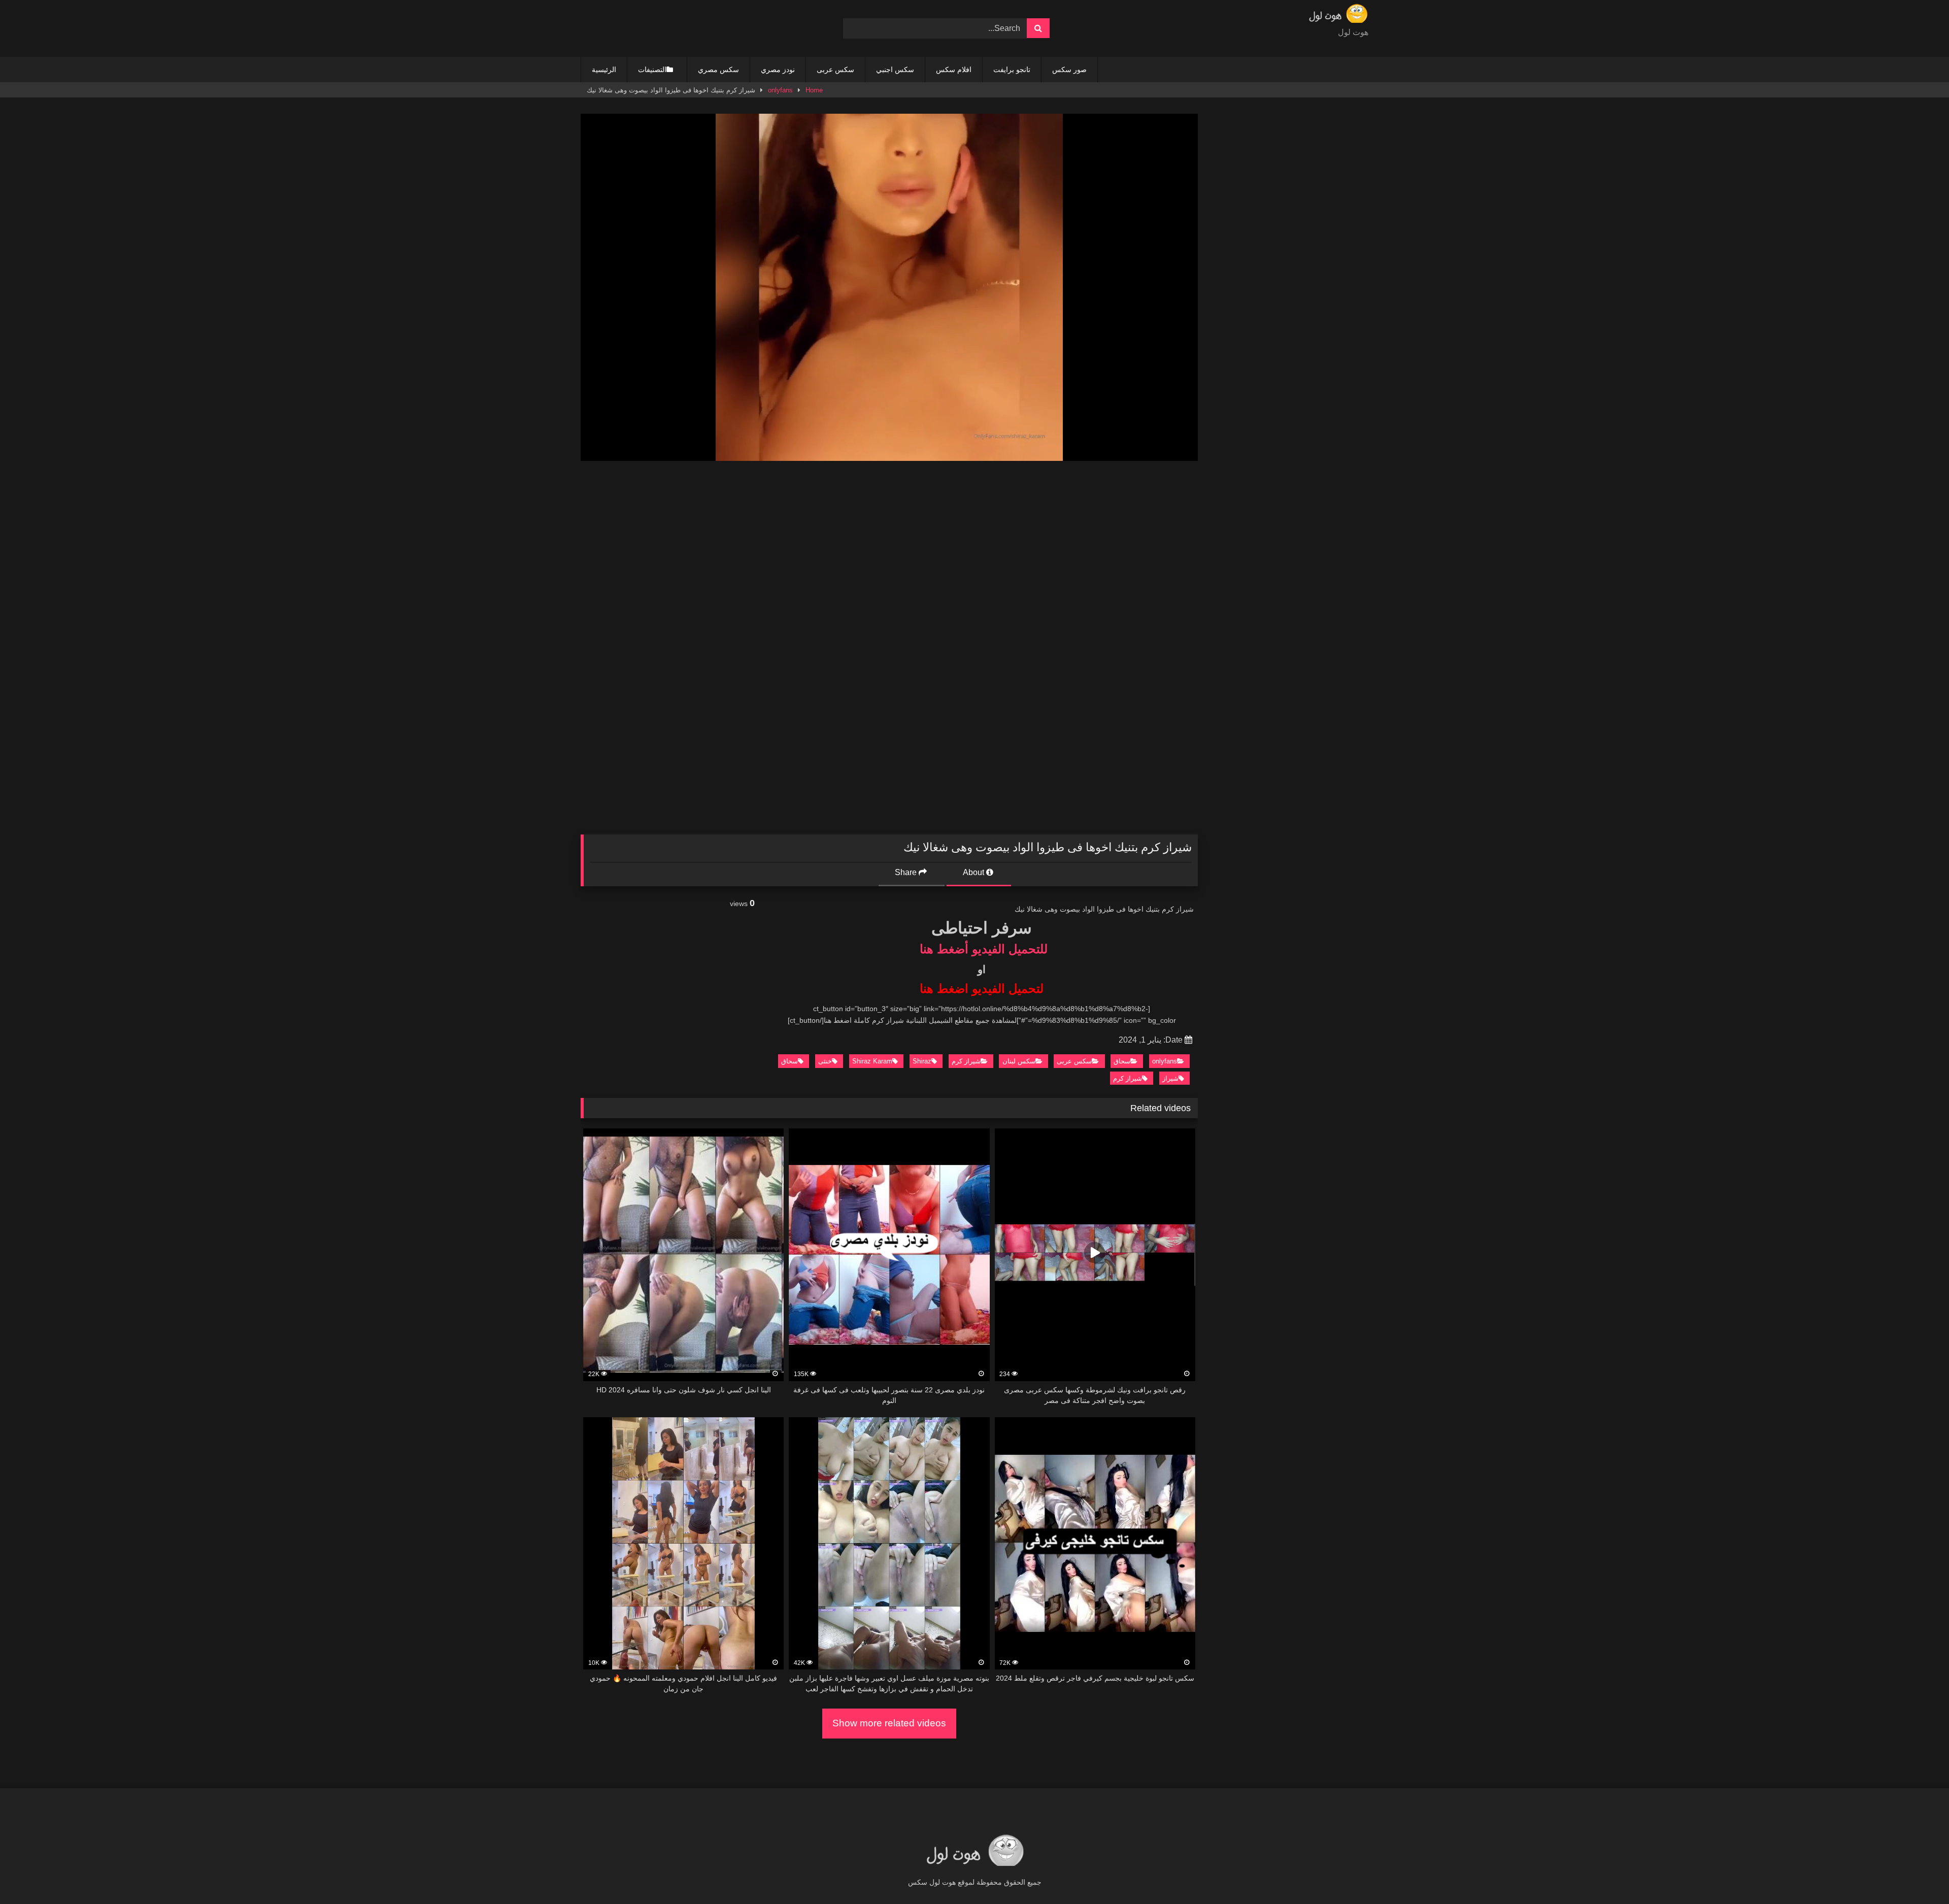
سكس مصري (718, 70)
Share (907, 872)
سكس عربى (835, 70)
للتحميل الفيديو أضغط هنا (984, 949)
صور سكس (1069, 70)
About (974, 872)
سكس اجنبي (895, 70)
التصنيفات (652, 70)
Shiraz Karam (872, 1061)
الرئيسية (604, 70)
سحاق (1122, 1061)
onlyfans (780, 90)
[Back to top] (1918, 1874)
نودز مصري (778, 70)
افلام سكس (954, 70)
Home (814, 90)
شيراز (1170, 1078)
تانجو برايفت (1012, 70)
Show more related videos (889, 1723)
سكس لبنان (1019, 1061)
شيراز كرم (966, 1061)
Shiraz (922, 1061)
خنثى (825, 1061)
